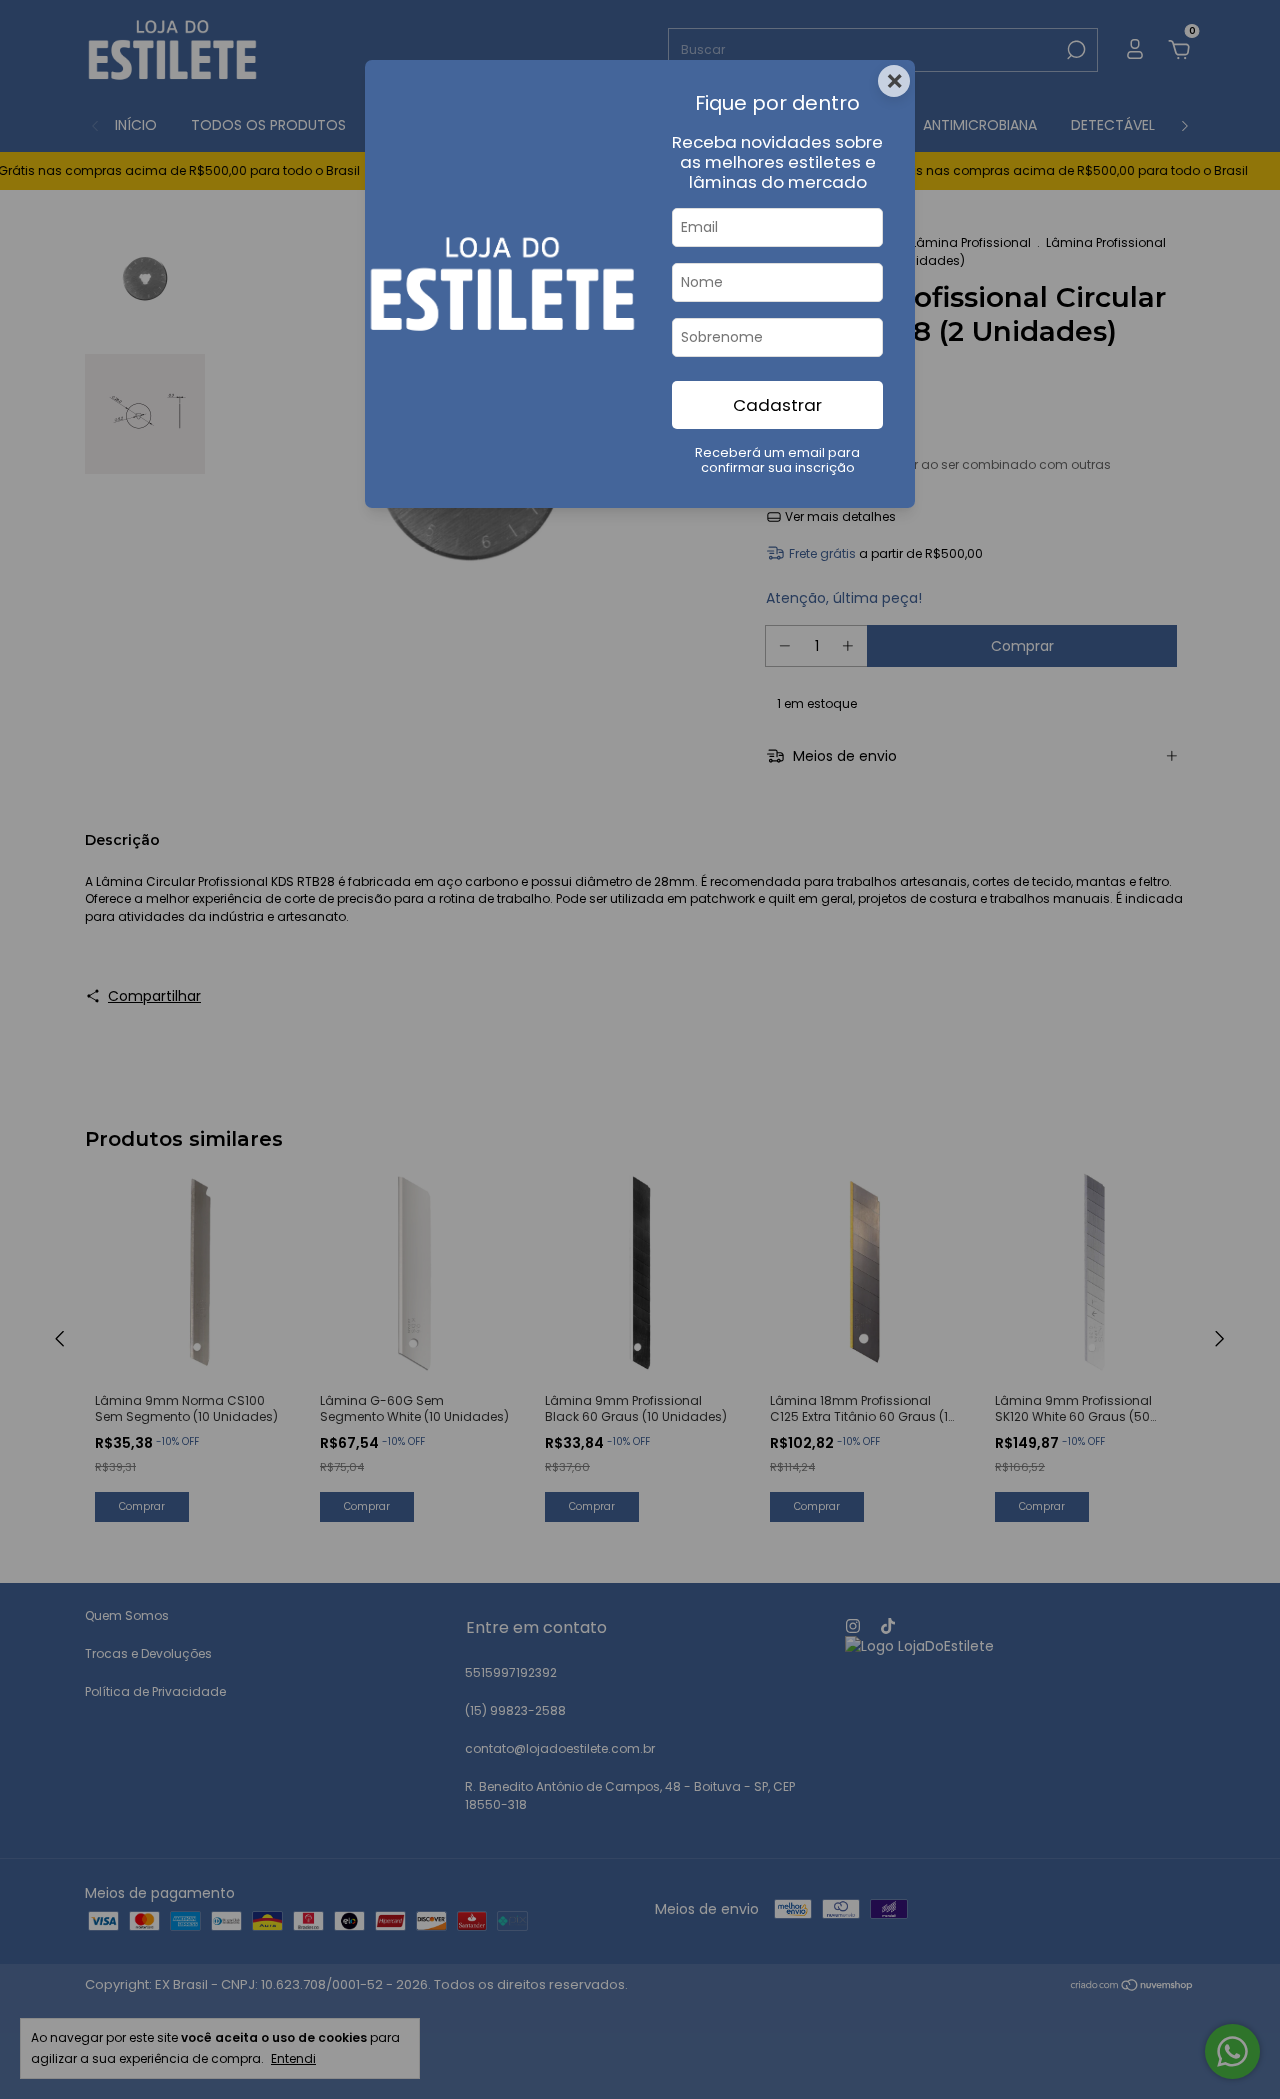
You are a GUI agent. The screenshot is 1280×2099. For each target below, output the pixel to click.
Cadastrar (777, 405)
